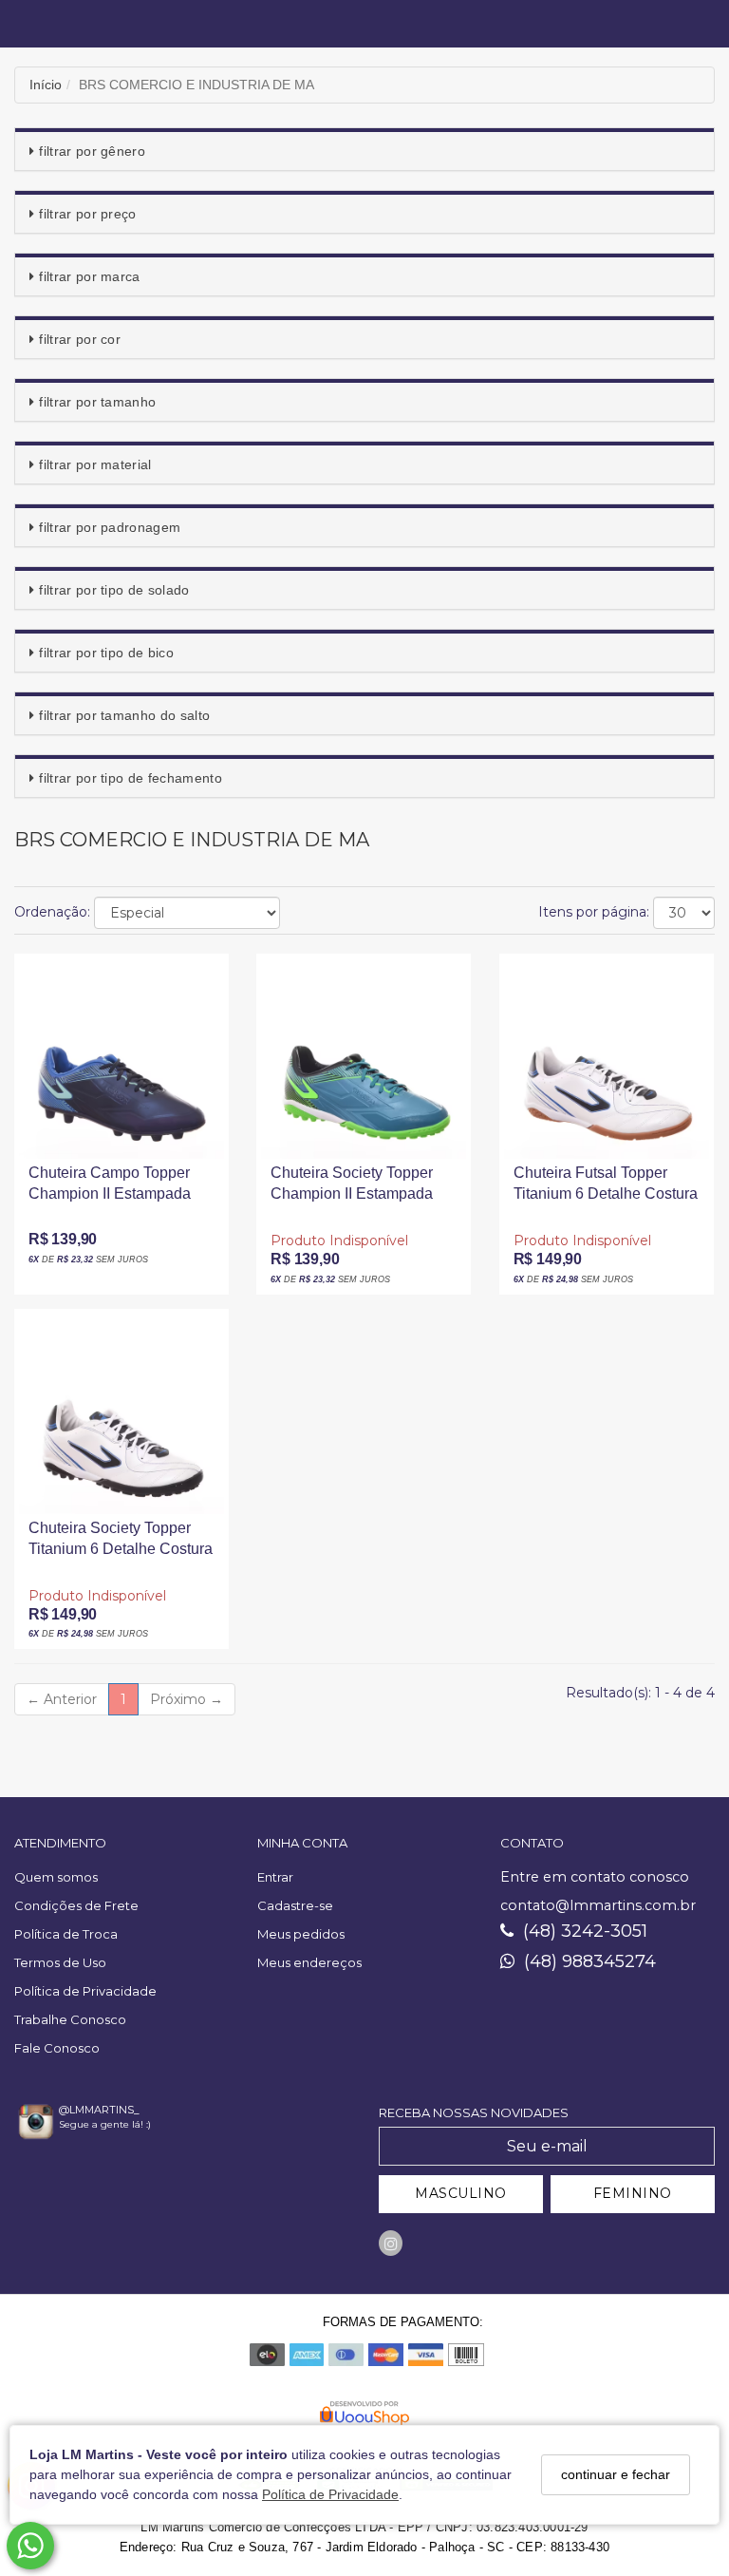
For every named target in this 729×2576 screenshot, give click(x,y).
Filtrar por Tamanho (97, 402)
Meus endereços (309, 1962)
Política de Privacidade (330, 2494)
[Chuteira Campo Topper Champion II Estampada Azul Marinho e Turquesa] (121, 1056)
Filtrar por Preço (87, 214)
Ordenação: (52, 912)
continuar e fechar (616, 2474)
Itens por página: (594, 912)
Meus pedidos (301, 1934)
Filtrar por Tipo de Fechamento (131, 778)
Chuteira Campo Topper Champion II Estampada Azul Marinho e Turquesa (113, 1190)
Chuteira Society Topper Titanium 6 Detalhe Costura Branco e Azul (121, 1545)
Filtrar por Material (95, 464)
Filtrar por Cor (80, 339)
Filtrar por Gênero (92, 151)
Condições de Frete (76, 1905)
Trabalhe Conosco (70, 2019)
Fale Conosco (57, 2048)
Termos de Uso (60, 1962)
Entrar (275, 1877)
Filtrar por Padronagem (110, 527)
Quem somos (56, 1877)
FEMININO (633, 2193)
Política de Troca (66, 1934)
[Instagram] (391, 2243)
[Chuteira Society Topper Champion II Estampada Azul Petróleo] (364, 1056)
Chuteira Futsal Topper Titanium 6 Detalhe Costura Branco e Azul (606, 1190)
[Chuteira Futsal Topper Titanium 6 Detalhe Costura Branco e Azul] (607, 1056)
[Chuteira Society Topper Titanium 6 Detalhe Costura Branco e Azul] (121, 1411)
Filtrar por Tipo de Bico (106, 653)
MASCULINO (461, 2193)
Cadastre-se (295, 1905)
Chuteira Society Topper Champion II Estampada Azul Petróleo (352, 1190)
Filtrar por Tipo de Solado (114, 590)
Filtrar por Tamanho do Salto (124, 715)
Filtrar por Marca (89, 276)
